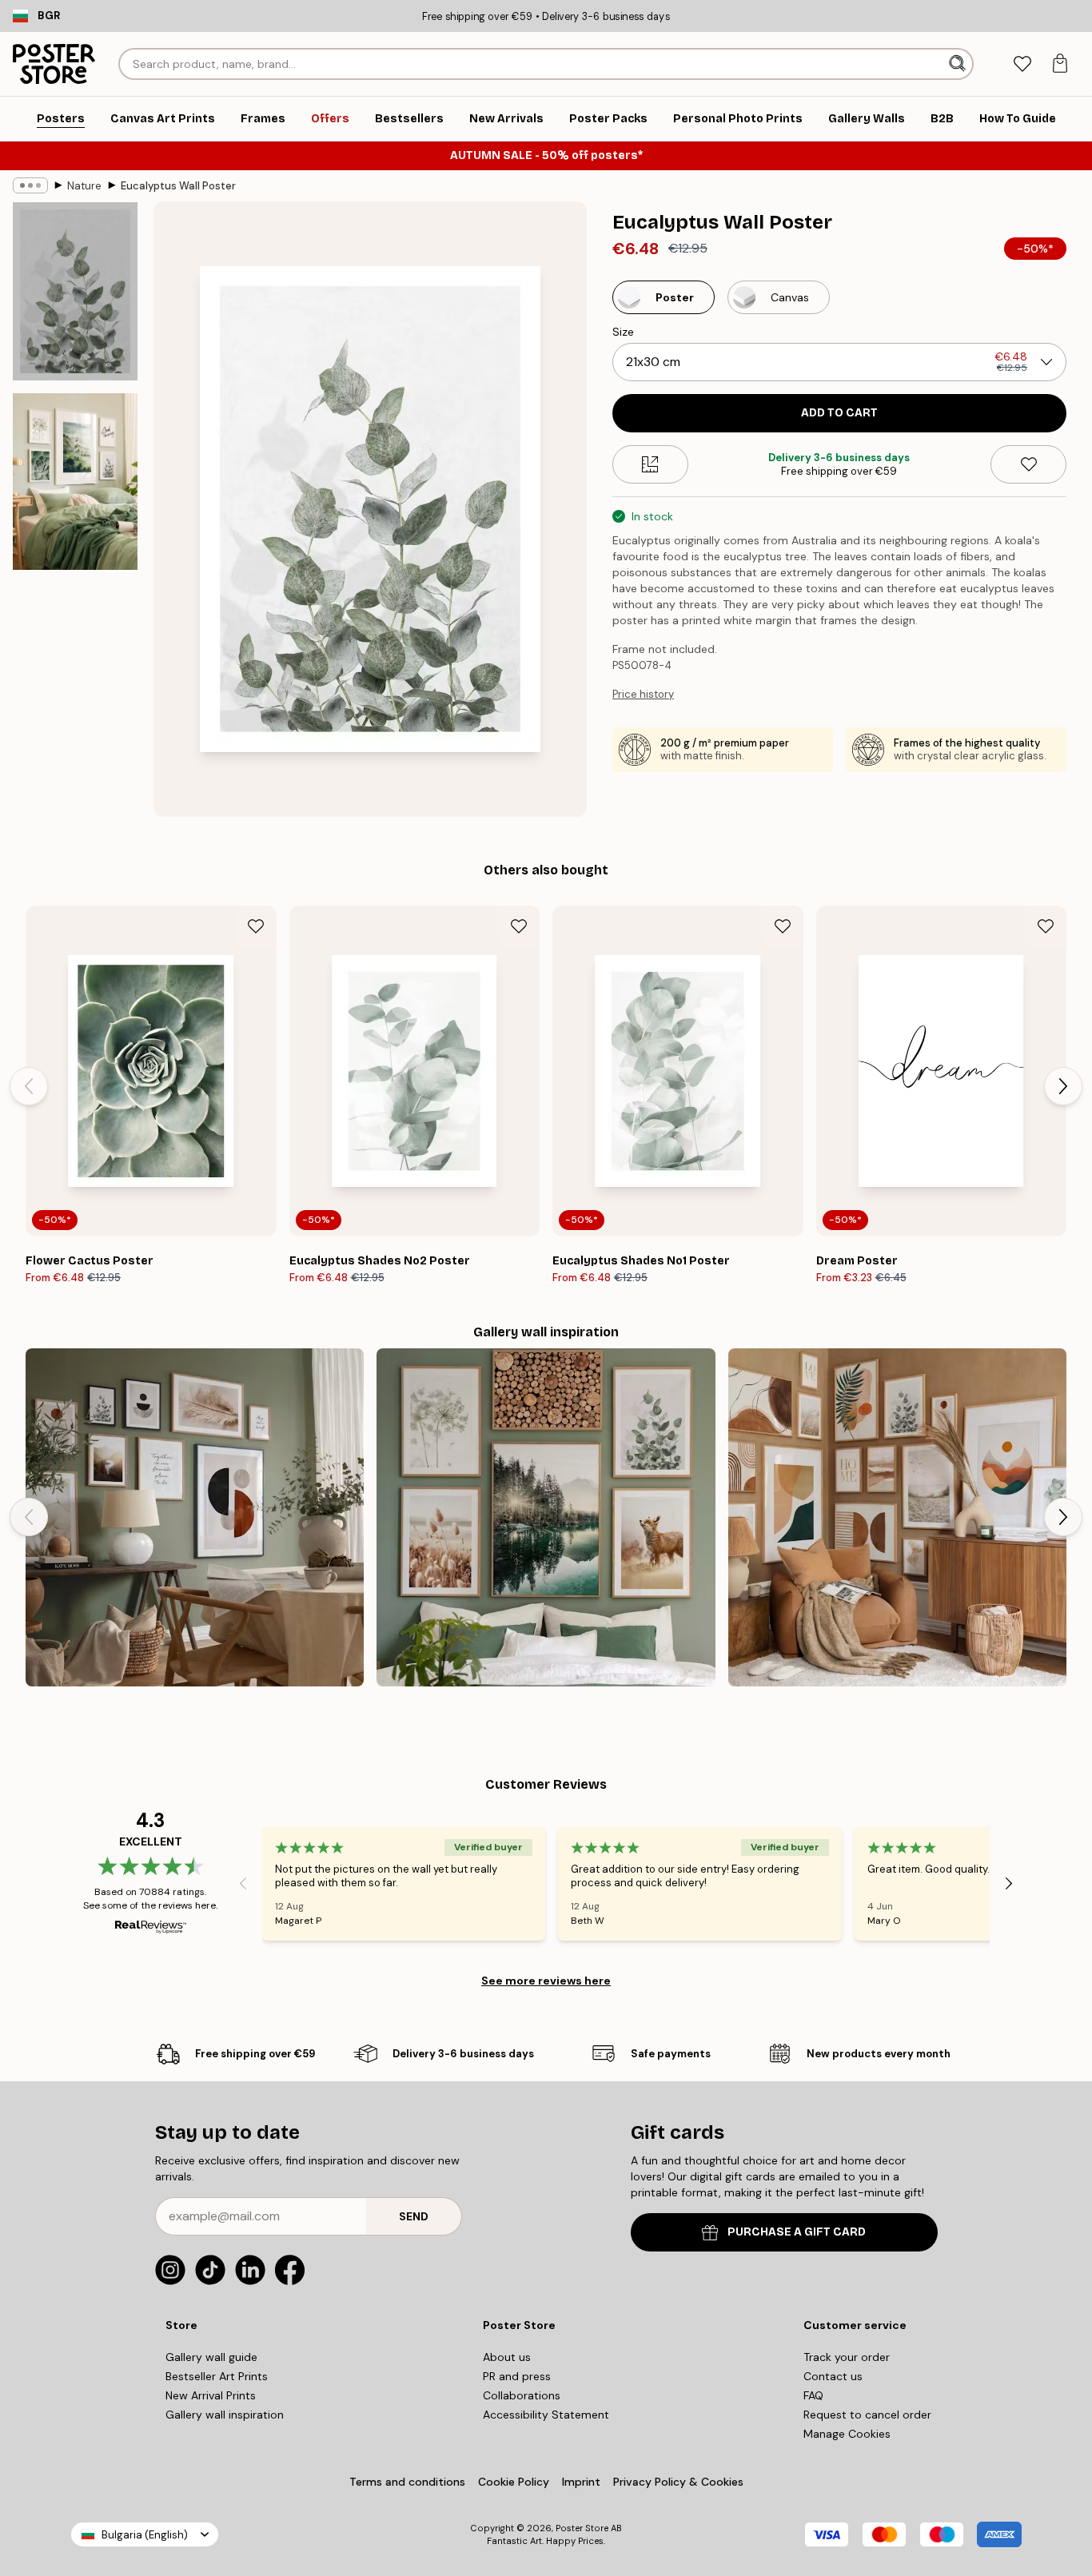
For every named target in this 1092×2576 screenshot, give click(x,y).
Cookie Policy (514, 2482)
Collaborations (522, 2395)
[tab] (1022, 64)
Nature (84, 186)
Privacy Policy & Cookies (678, 2482)
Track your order (847, 2357)
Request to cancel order (867, 2415)
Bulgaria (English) (145, 2535)
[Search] (959, 64)
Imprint (581, 2482)
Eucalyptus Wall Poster (178, 186)
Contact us (833, 2376)
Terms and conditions (407, 2482)
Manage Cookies (847, 2434)
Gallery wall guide (211, 2357)
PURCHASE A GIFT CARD (797, 2232)
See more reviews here (546, 1981)
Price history (643, 694)
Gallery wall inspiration (225, 2415)
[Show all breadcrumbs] (30, 185)
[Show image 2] (75, 482)
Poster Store (582, 2528)
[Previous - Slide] (29, 1086)
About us (507, 2357)
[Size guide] (650, 464)
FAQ (813, 2395)
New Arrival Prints (211, 2395)
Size (623, 332)
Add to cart (839, 413)
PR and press (517, 2376)
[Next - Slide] (1063, 1086)
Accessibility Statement (546, 2415)
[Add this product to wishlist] (1028, 464)
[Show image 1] (75, 291)
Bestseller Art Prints (217, 2376)
